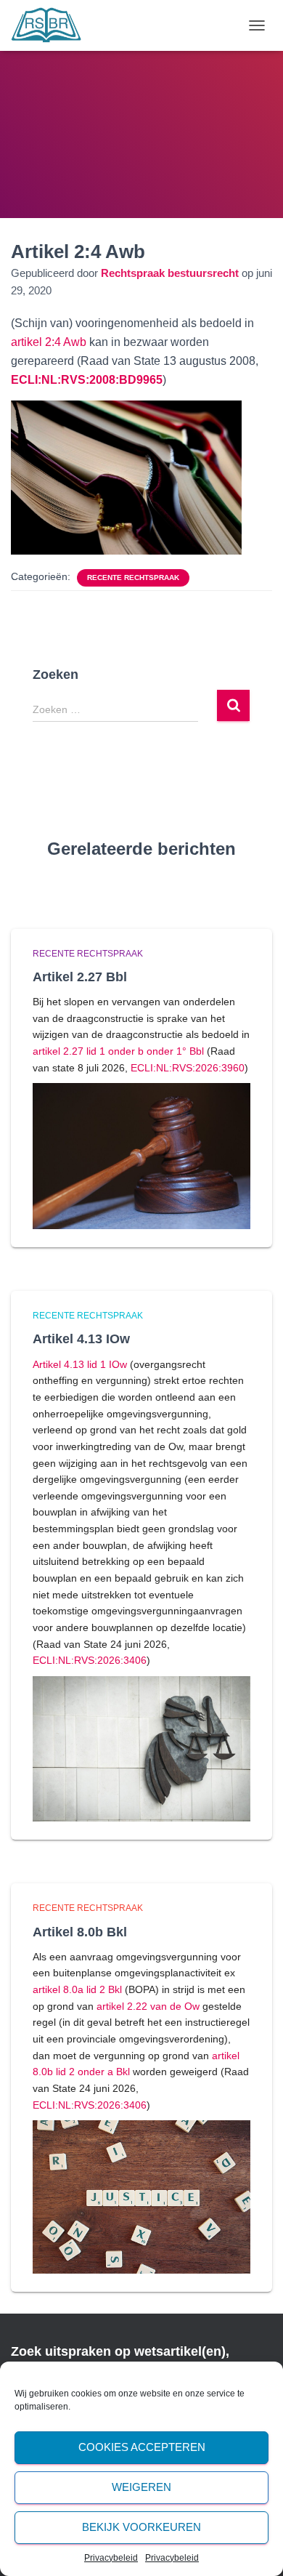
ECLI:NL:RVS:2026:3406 (90, 1660)
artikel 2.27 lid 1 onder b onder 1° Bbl (118, 1051)
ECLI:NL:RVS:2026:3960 (188, 1068)
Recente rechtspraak (133, 577)
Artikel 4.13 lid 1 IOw (80, 1364)
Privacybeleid (111, 2558)
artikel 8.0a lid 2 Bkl (77, 1989)
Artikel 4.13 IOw (81, 1339)
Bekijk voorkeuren (141, 2527)
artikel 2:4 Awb (49, 342)
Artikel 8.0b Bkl (80, 1932)
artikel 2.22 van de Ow (148, 2006)
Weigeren (141, 2487)
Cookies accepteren (142, 2447)
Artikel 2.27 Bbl (80, 977)
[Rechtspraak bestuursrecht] (52, 25)
